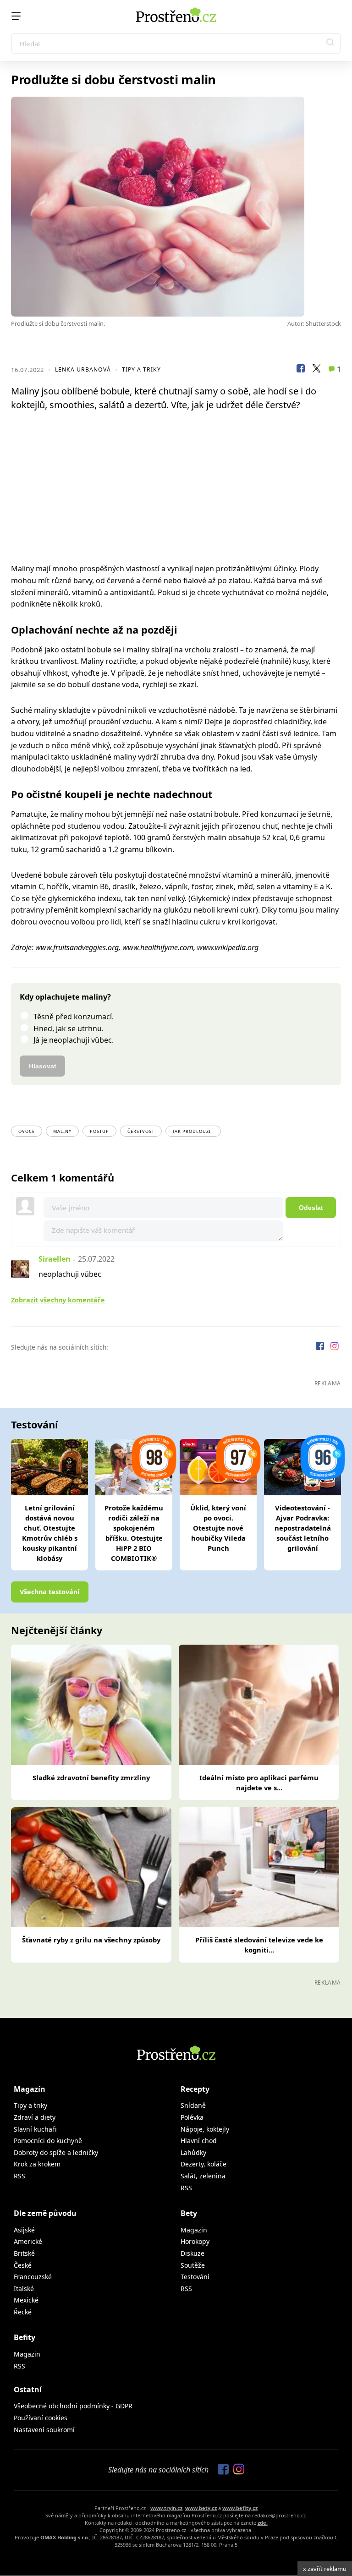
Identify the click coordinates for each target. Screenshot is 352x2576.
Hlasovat (43, 1066)
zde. (263, 2523)
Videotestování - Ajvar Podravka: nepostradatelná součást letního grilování (303, 1528)
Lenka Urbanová (83, 369)
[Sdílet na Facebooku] (301, 370)
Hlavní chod (199, 2141)
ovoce (27, 1131)
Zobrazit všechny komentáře (58, 1300)
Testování (195, 2277)
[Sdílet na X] (316, 370)
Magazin (194, 2230)
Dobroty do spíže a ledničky (56, 2152)
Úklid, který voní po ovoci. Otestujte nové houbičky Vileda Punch (218, 1528)
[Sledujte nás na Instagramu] (335, 1347)
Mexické (26, 2300)
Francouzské (33, 2277)
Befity (25, 2337)
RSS (19, 2176)
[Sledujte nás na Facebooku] (321, 1347)
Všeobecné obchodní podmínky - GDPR (73, 2406)
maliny (62, 1131)
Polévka (192, 2117)
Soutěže (193, 2265)
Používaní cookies (41, 2418)
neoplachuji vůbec (70, 1274)
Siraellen (55, 1259)
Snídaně (193, 2105)
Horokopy (195, 2241)
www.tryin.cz (166, 2508)
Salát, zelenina (203, 2176)
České (23, 2265)
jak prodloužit (193, 1131)
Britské (24, 2253)
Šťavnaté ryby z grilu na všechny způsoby (91, 1940)
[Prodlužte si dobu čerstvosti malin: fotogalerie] (176, 207)
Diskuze (192, 2253)
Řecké (23, 2312)
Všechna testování (49, 1592)
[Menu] (16, 16)
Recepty (195, 2089)
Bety (189, 2213)
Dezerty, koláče (203, 2164)
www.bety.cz (201, 2508)
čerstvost (141, 1131)
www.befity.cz (240, 2508)
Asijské (24, 2230)
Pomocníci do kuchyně (48, 2141)
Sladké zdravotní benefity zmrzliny (91, 1777)
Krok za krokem (37, 2164)
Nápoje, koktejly (205, 2129)
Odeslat (311, 1208)
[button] (330, 44)
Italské (24, 2289)
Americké (28, 2241)
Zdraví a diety (35, 2117)
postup (99, 1131)
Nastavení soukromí (44, 2430)
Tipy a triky (141, 369)
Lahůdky (193, 2152)
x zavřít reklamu (325, 2569)
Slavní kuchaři (35, 2129)
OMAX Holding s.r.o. (65, 2537)
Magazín (30, 2089)
